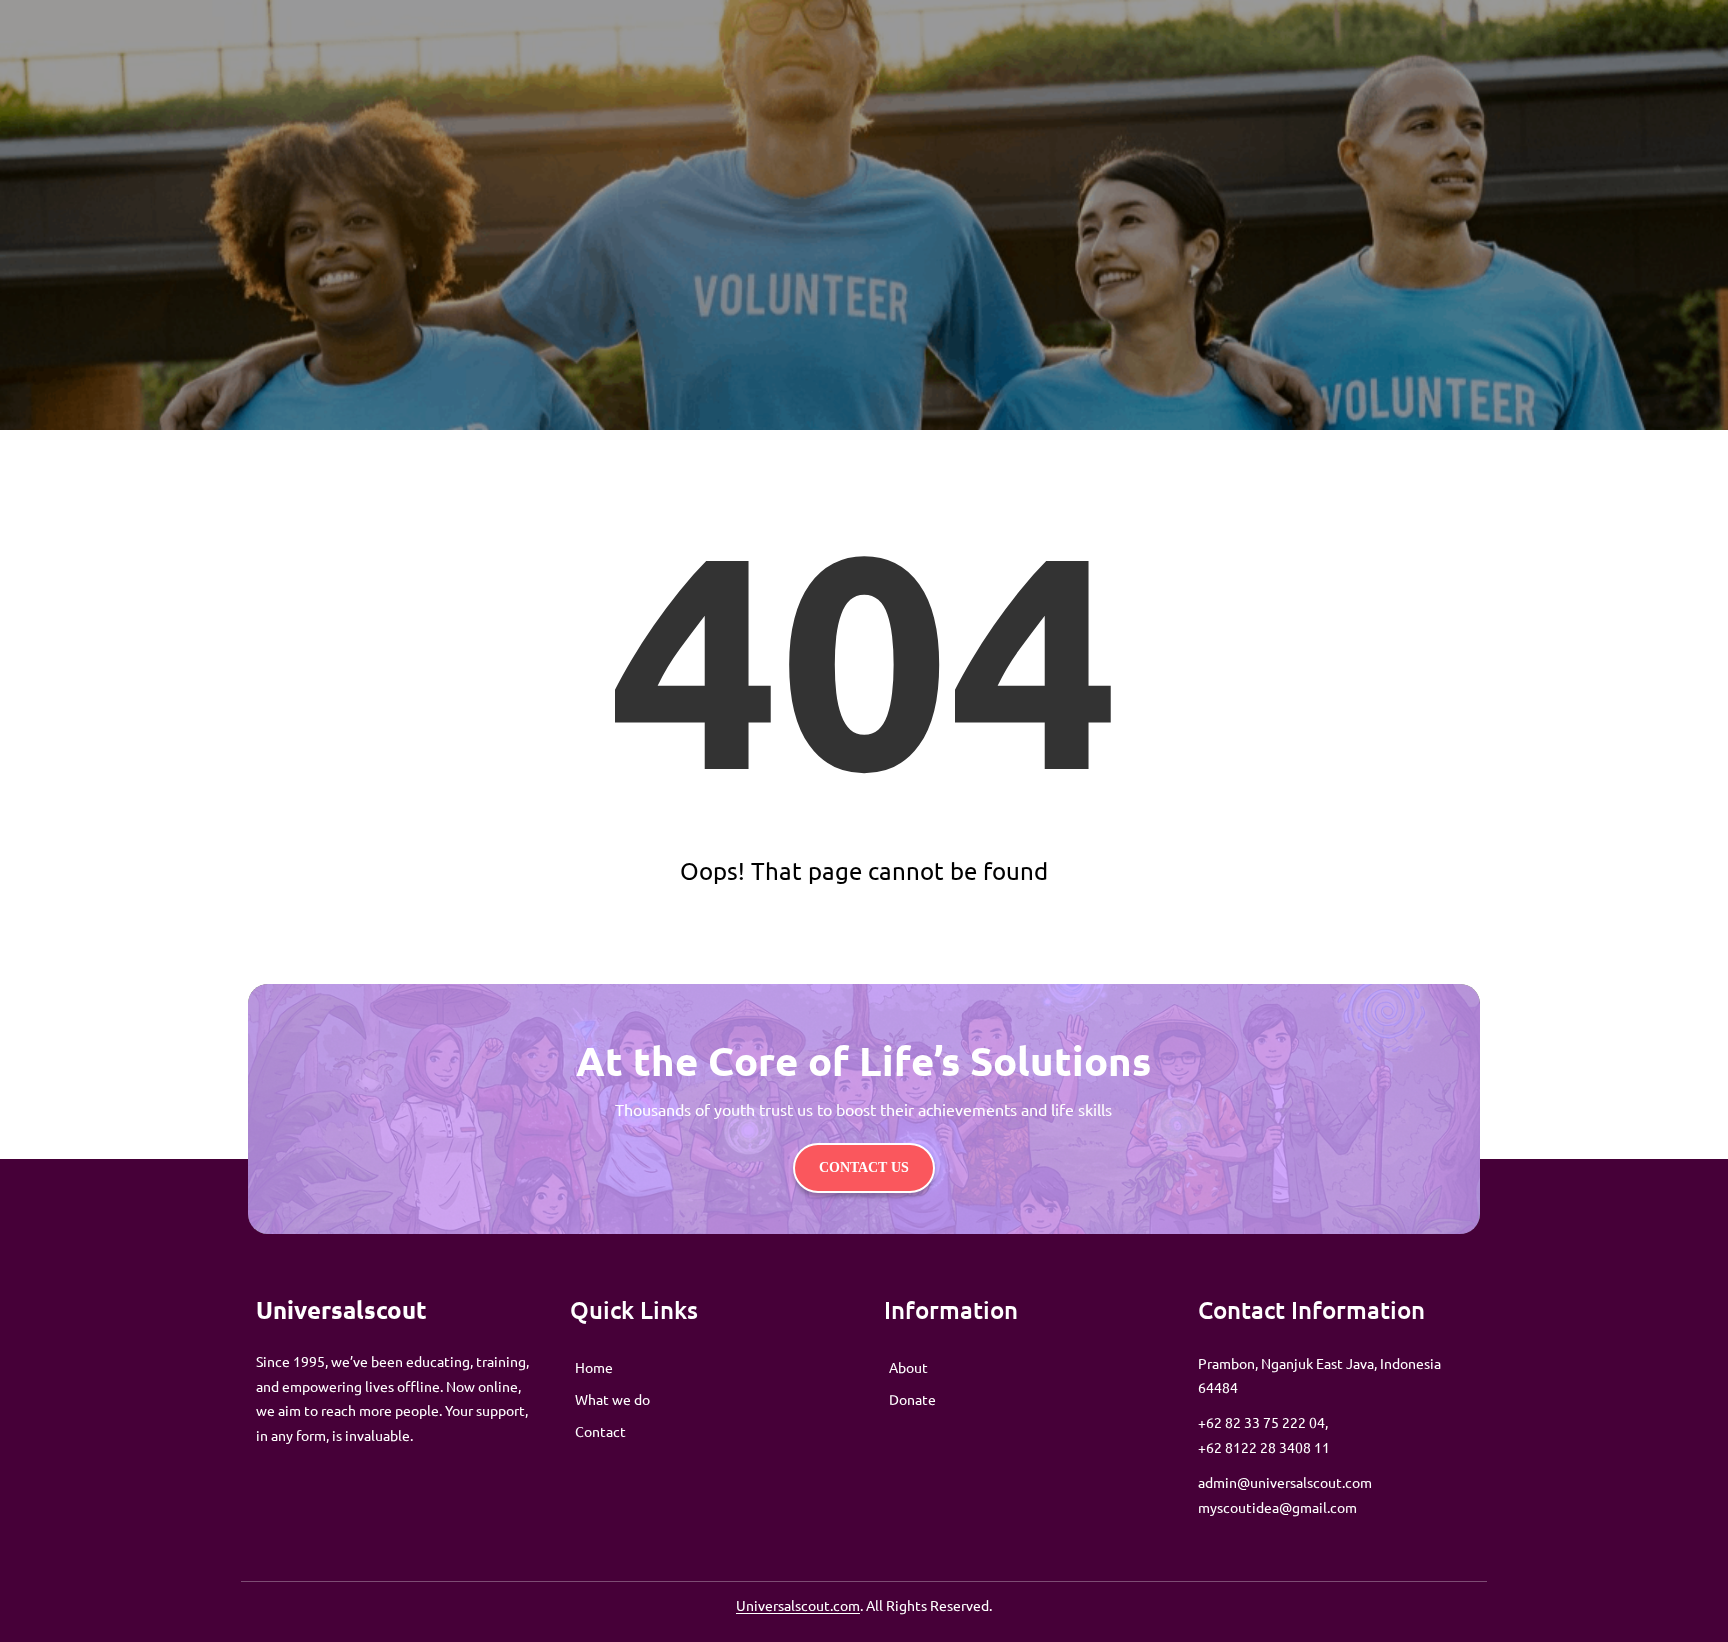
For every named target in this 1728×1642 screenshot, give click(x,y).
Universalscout (341, 1309)
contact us (864, 1167)
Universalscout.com (798, 1605)
